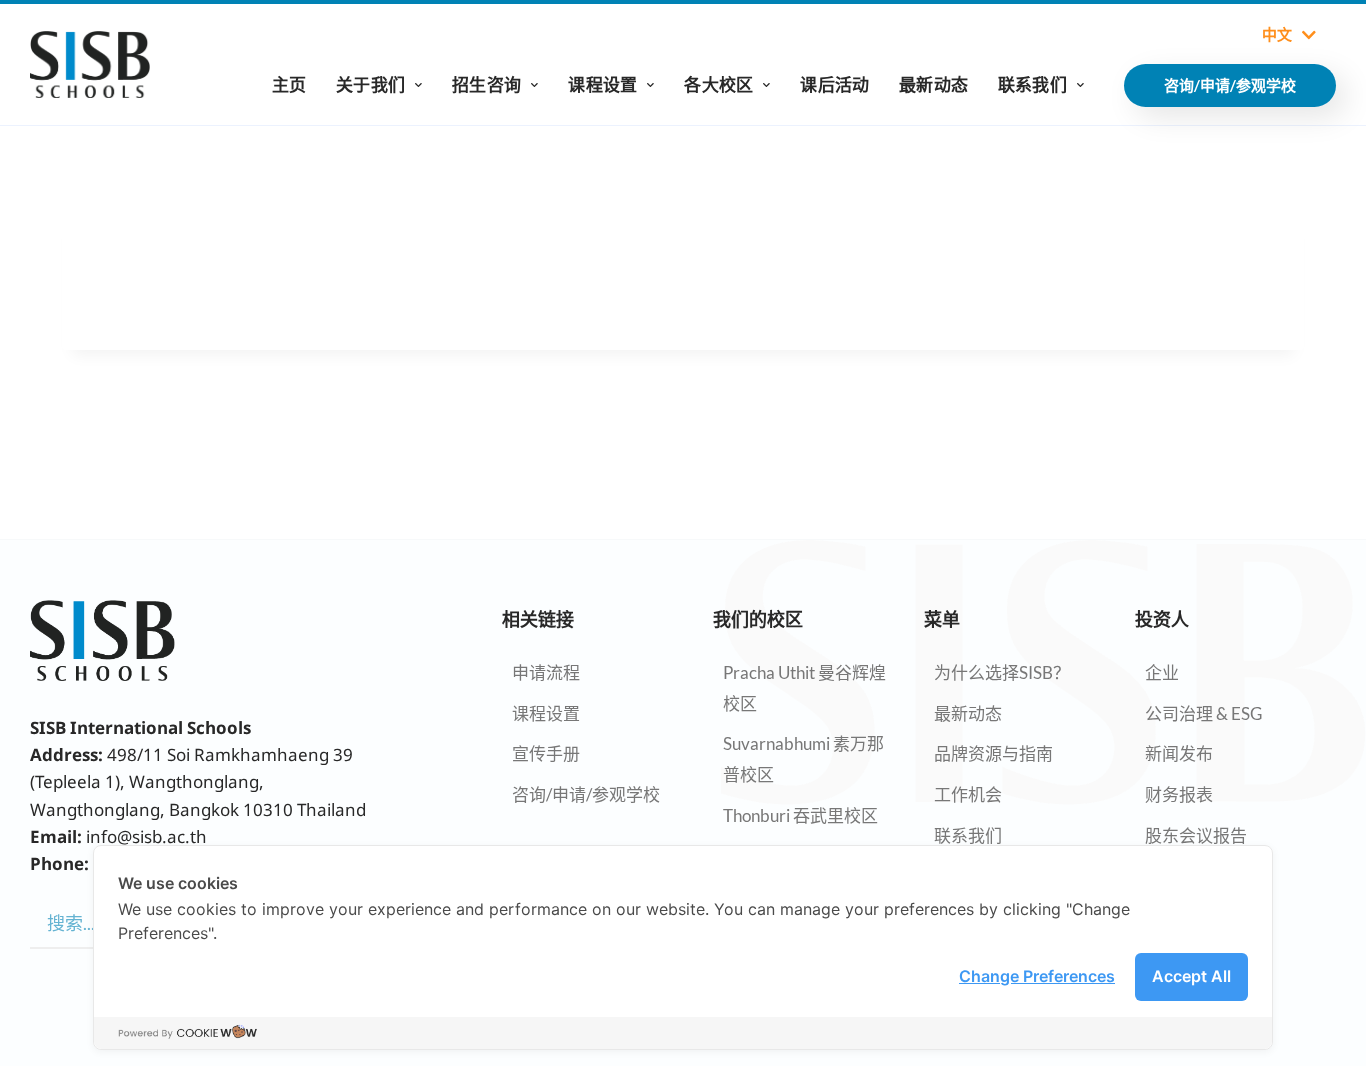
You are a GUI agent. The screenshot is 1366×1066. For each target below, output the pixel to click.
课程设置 (602, 84)
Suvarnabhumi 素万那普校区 (803, 759)
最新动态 (933, 84)
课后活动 (834, 84)
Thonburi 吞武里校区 (800, 815)
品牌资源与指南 (993, 753)
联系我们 (1032, 84)
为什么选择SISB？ (1002, 672)
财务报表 (1179, 794)
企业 (1162, 672)
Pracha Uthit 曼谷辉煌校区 (804, 688)
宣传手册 (546, 753)
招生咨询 (486, 84)
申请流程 (546, 672)
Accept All (1191, 976)
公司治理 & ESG (1203, 713)
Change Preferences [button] (1037, 976)
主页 (289, 84)
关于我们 (370, 84)
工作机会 (968, 794)
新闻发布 (1179, 753)
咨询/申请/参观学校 (586, 794)
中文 (1277, 35)
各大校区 (718, 84)
